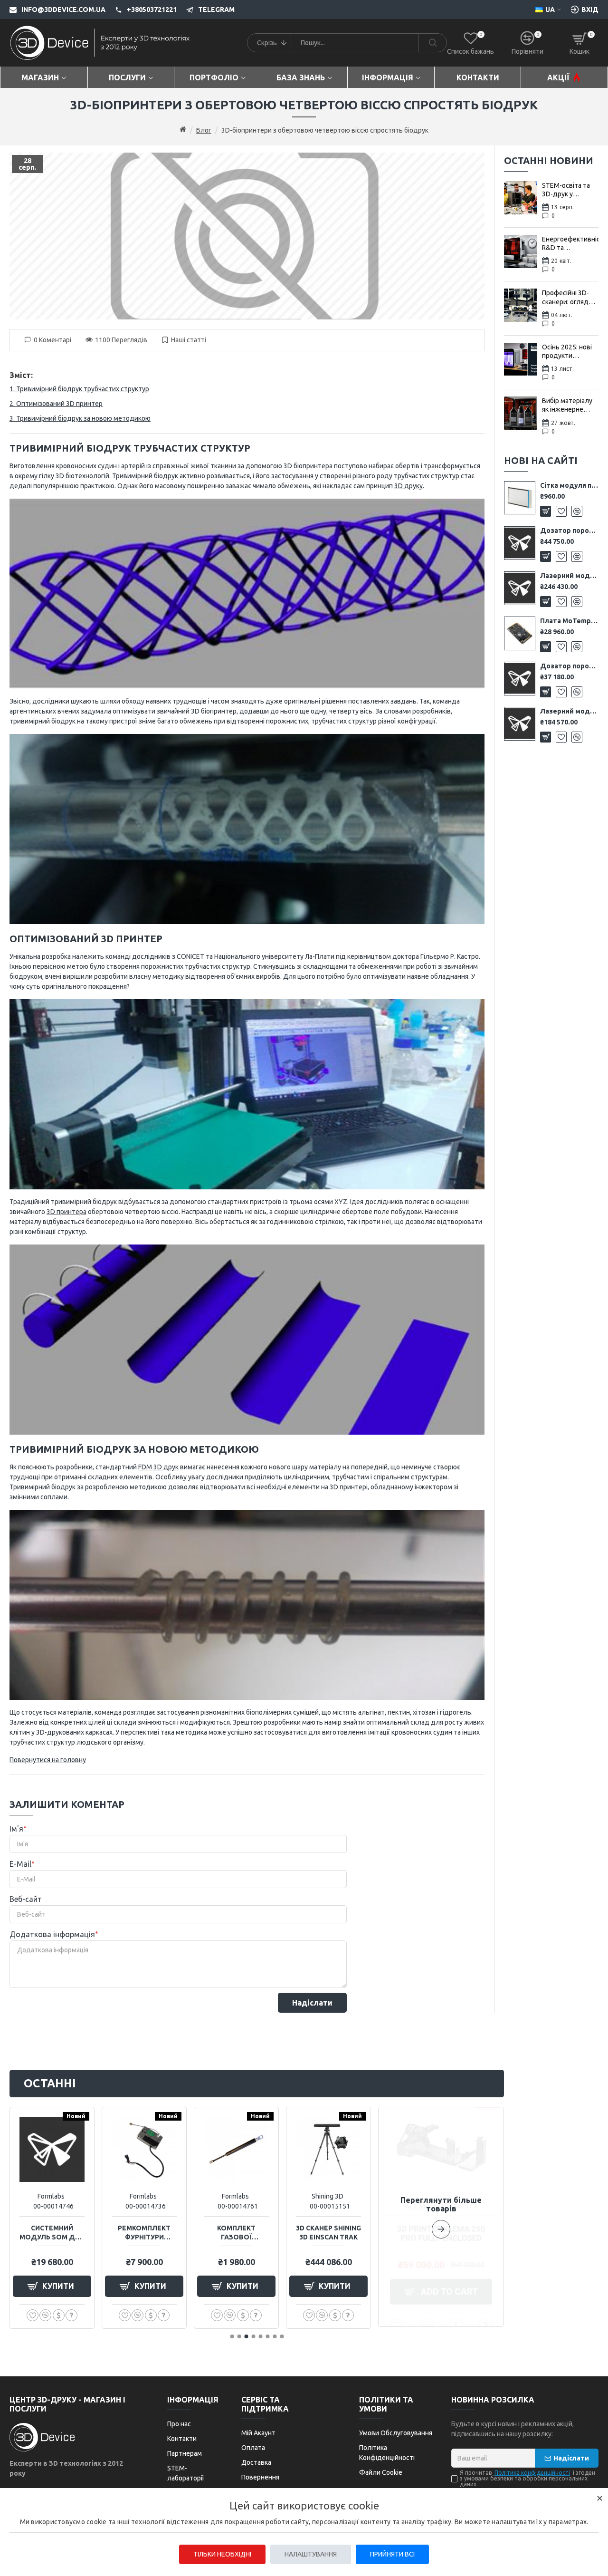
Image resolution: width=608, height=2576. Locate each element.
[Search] (432, 43)
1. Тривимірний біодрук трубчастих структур (79, 389)
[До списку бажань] (561, 511)
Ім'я (16, 1829)
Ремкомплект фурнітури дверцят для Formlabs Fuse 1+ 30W (144, 2233)
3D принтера (66, 1212)
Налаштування (311, 2554)
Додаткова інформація (52, 1934)
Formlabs (51, 2196)
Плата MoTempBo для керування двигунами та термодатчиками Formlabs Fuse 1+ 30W (569, 621)
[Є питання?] (71, 2315)
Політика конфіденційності (532, 2473)
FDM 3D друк (158, 1467)
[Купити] (546, 511)
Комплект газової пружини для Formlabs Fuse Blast (236, 2233)
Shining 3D (328, 2196)
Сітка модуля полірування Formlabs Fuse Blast (569, 485)
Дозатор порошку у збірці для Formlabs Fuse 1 (569, 666)
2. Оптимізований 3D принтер (56, 404)
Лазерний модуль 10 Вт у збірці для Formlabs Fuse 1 (569, 711)
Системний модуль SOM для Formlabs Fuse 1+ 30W (52, 2233)
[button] (441, 2217)
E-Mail (20, 1864)
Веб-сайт (26, 1899)
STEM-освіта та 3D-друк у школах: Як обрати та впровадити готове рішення (566, 190)
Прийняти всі (392, 2554)
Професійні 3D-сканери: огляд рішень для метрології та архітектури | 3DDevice (565, 297)
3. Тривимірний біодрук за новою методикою (80, 418)
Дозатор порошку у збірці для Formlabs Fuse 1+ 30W (569, 531)
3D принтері (349, 1487)
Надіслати (312, 2003)
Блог (204, 130)
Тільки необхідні (222, 2554)
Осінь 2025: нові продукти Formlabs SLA (567, 352)
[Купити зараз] (59, 2315)
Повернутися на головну (48, 1760)
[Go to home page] (183, 130)
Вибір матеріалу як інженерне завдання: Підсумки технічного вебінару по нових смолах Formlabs (570, 405)
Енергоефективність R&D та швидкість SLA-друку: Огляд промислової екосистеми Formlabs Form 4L (570, 244)
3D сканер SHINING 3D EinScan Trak (328, 2232)
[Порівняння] (577, 511)
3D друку (408, 486)
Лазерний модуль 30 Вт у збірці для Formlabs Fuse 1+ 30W (569, 576)
